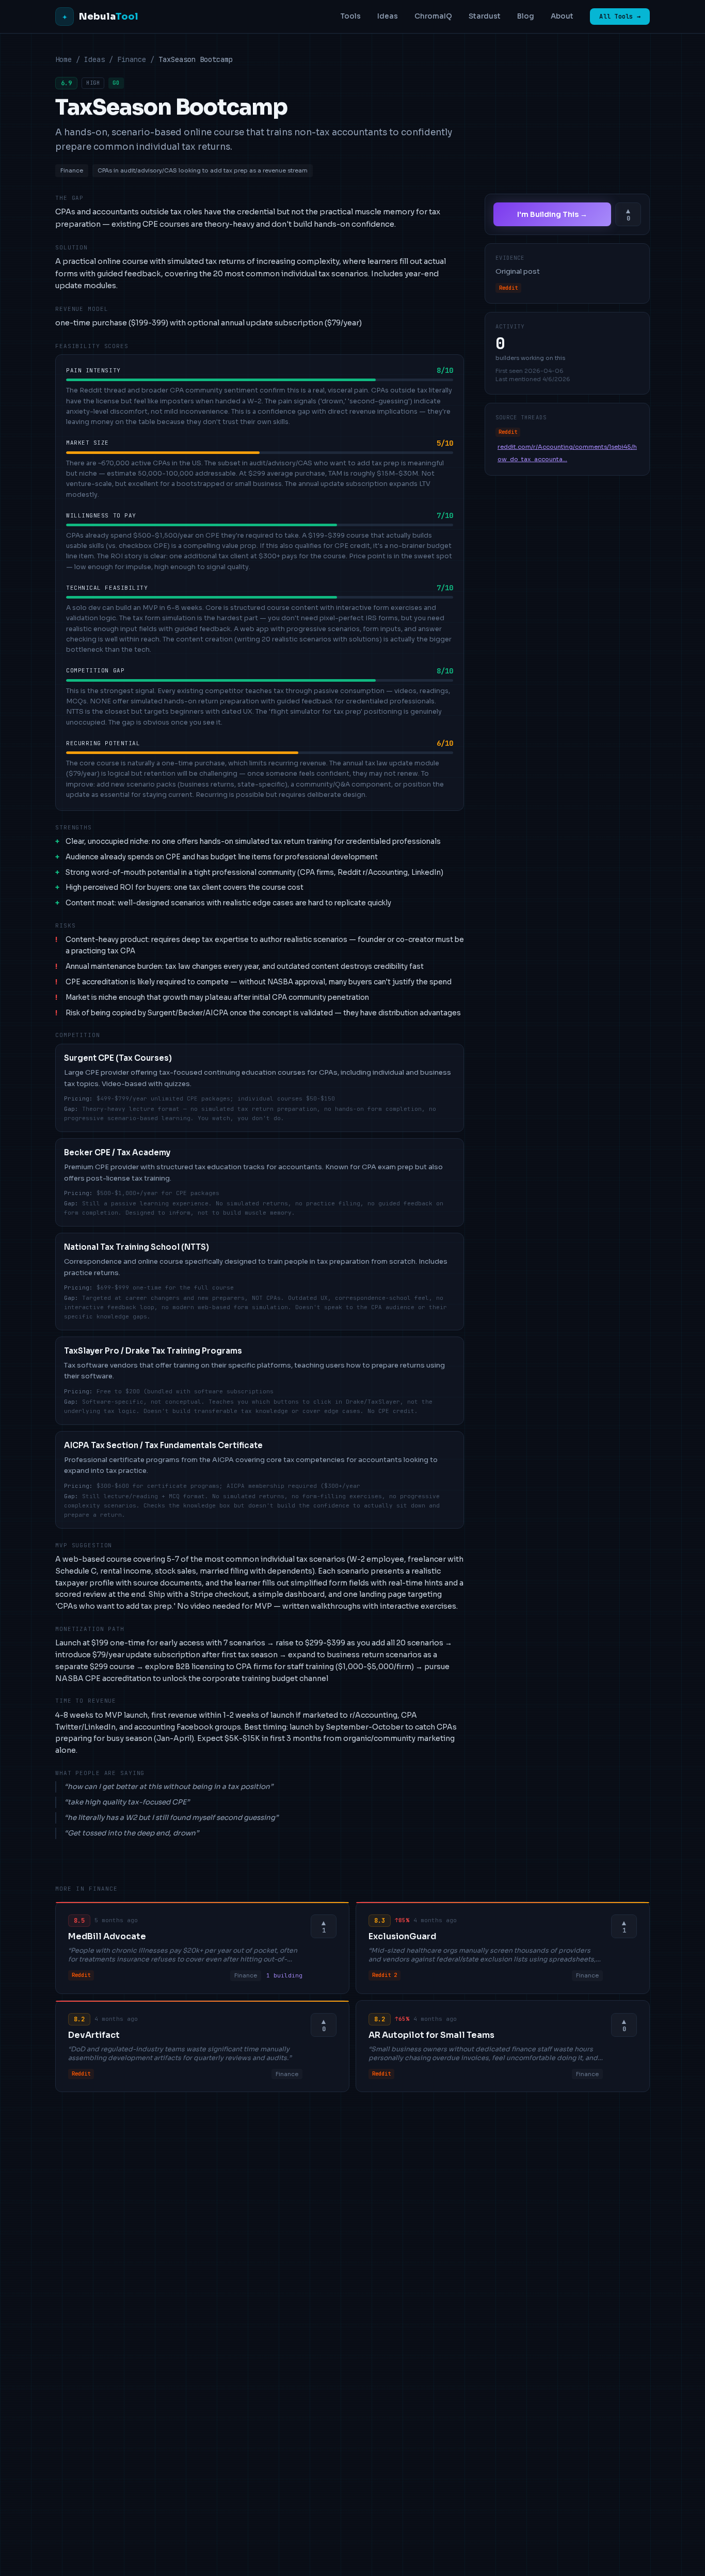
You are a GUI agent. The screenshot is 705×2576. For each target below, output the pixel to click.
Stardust (485, 16)
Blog (526, 16)
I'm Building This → (552, 214)
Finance (132, 59)
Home (63, 59)
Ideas (388, 16)
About (562, 16)
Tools (350, 16)
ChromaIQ (433, 16)
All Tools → (620, 17)
